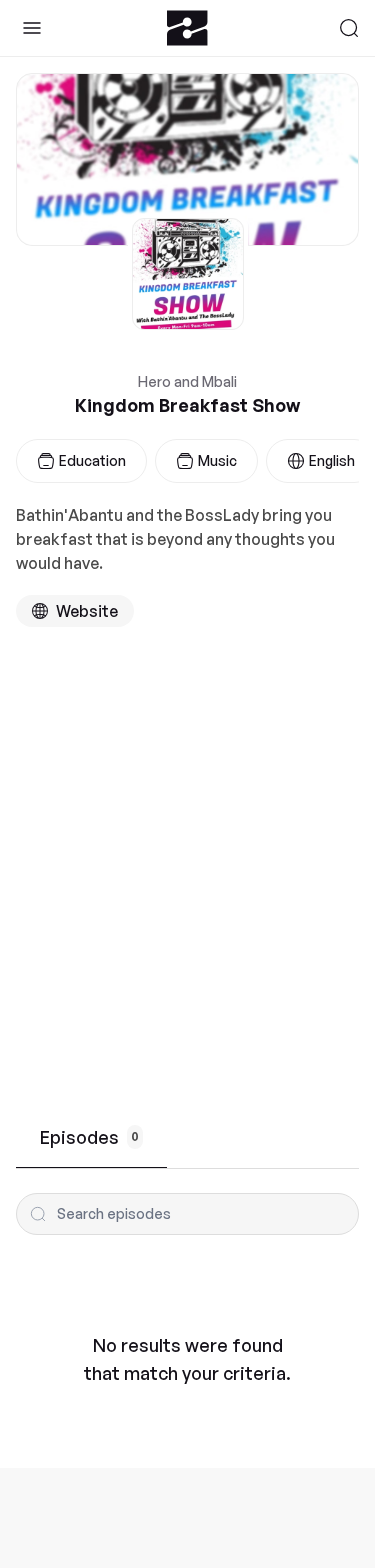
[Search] (349, 28)
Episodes (89, 1137)
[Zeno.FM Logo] (187, 28)
